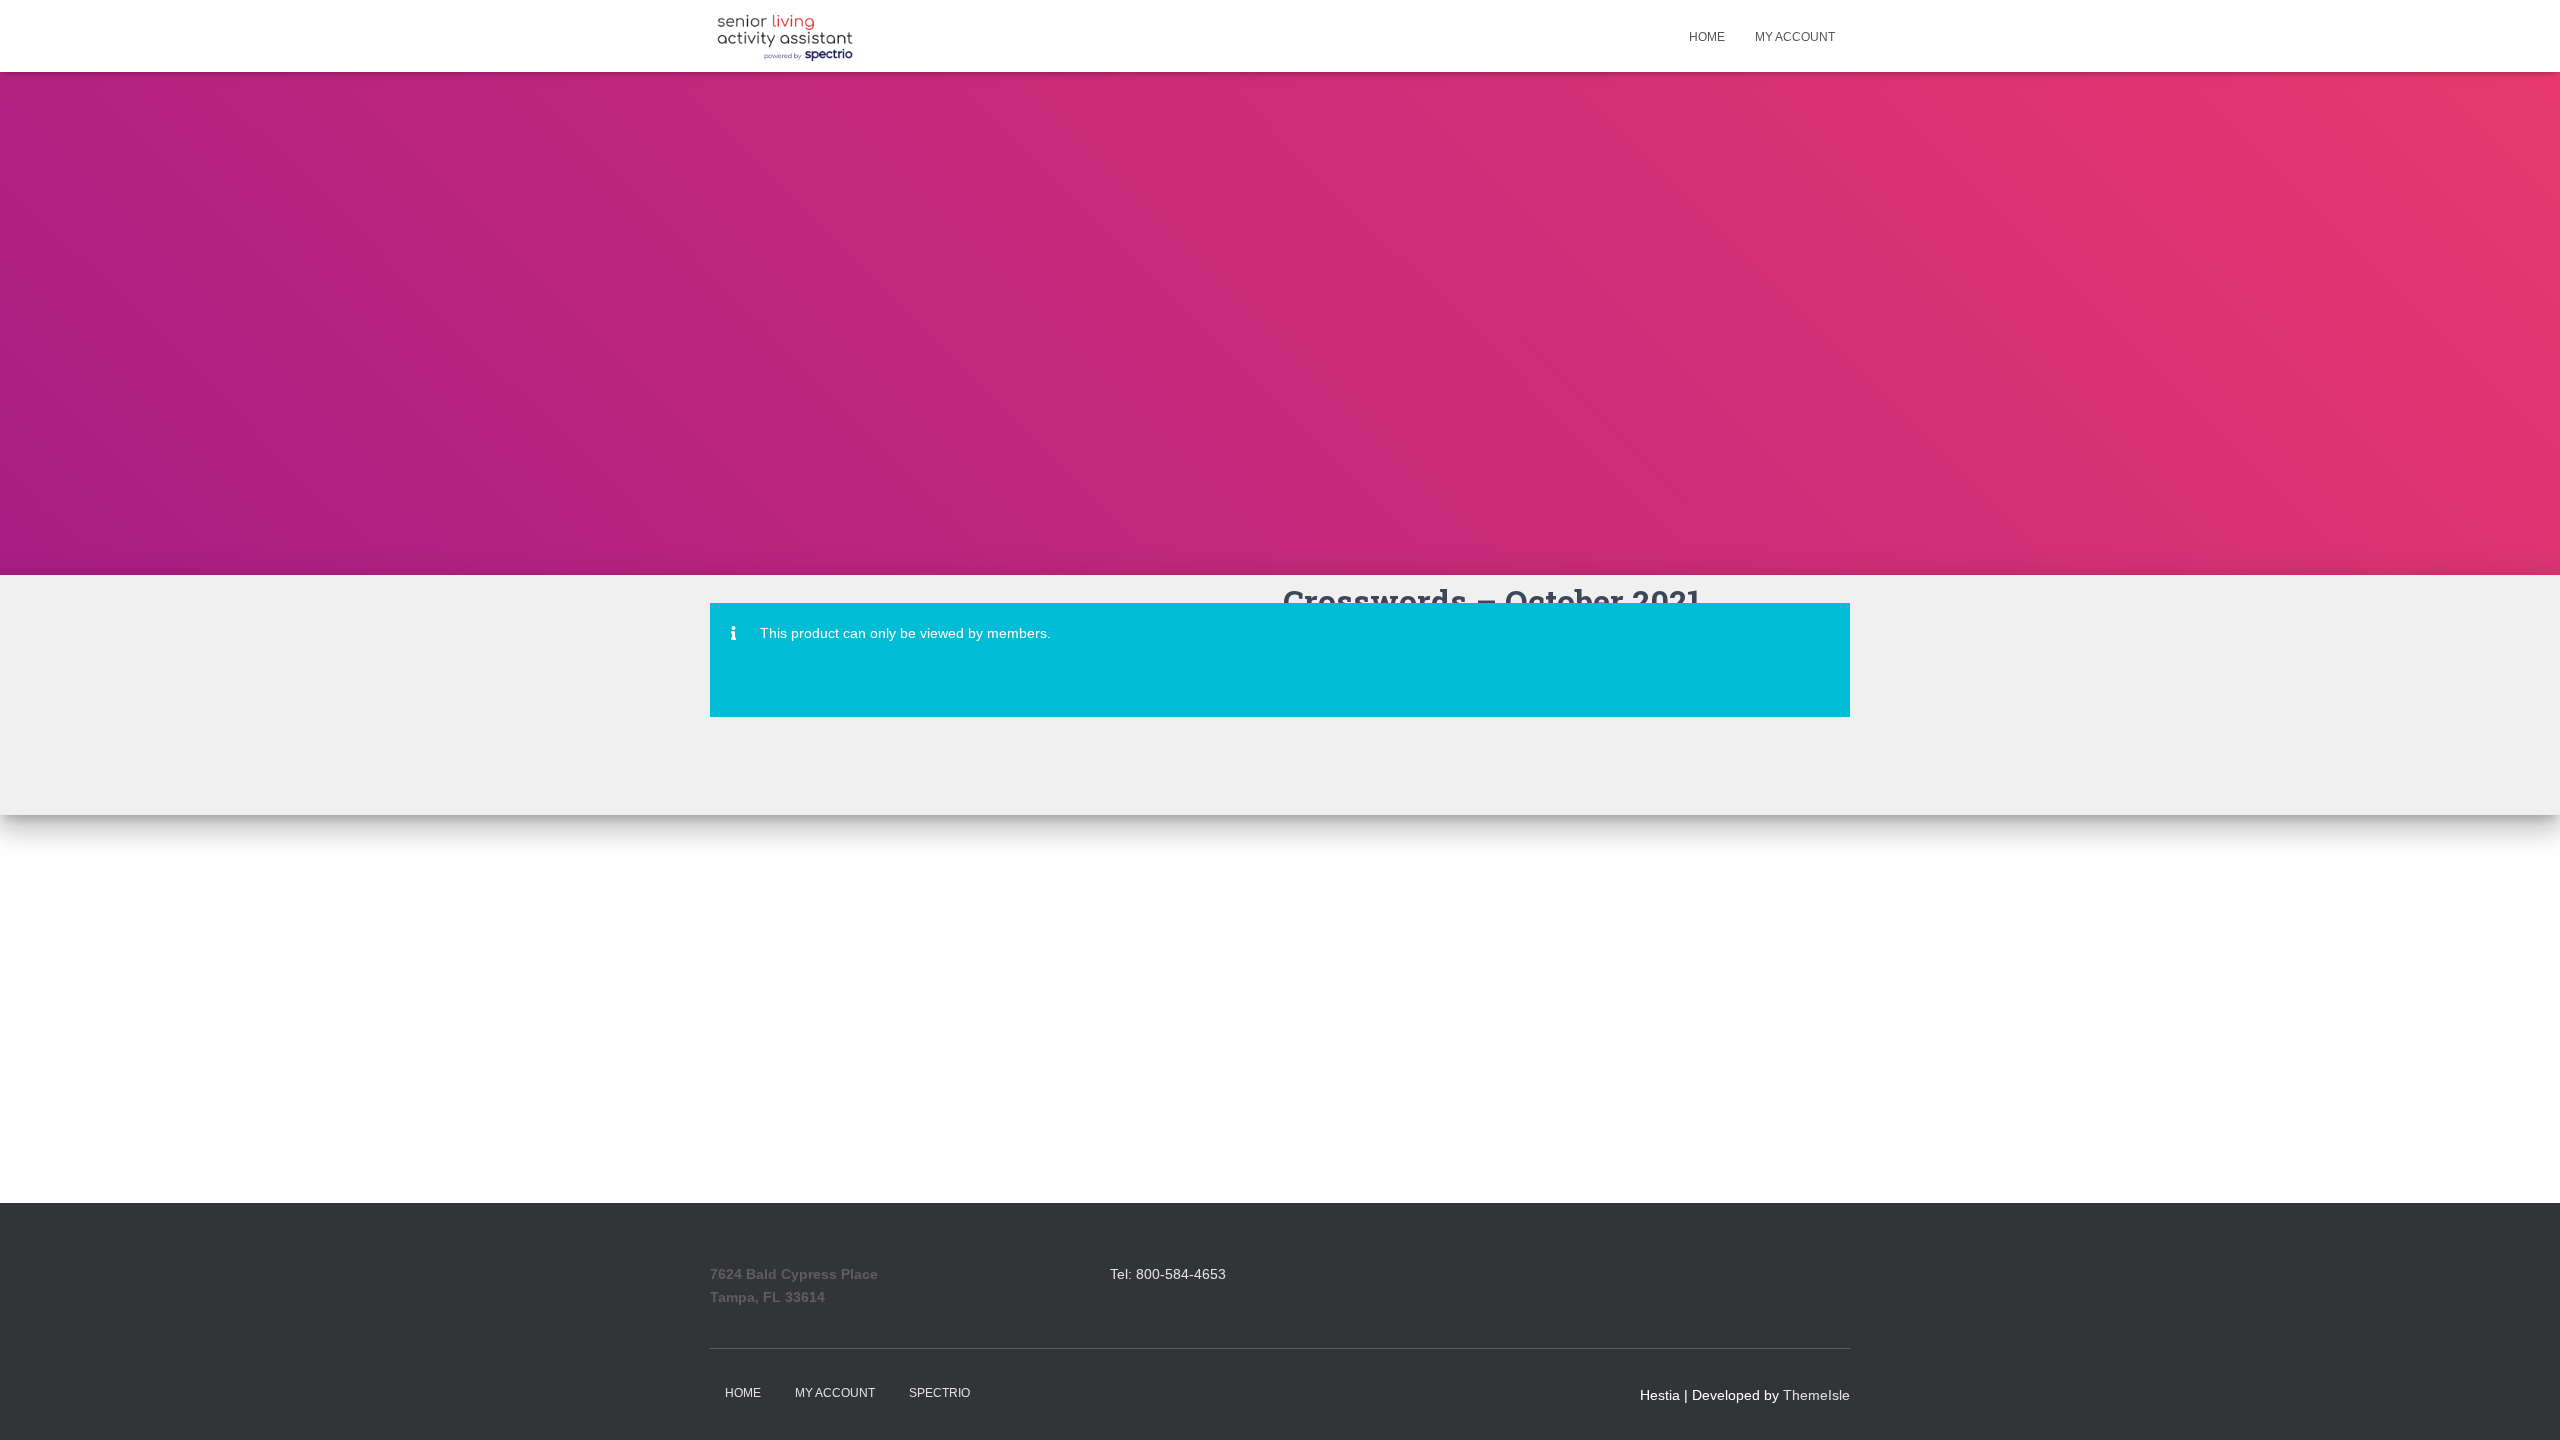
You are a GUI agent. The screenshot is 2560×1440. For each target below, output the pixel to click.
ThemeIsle (1816, 1395)
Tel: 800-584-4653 (1168, 1274)
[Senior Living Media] (785, 36)
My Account (1795, 37)
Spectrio (939, 1393)
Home (1707, 37)
